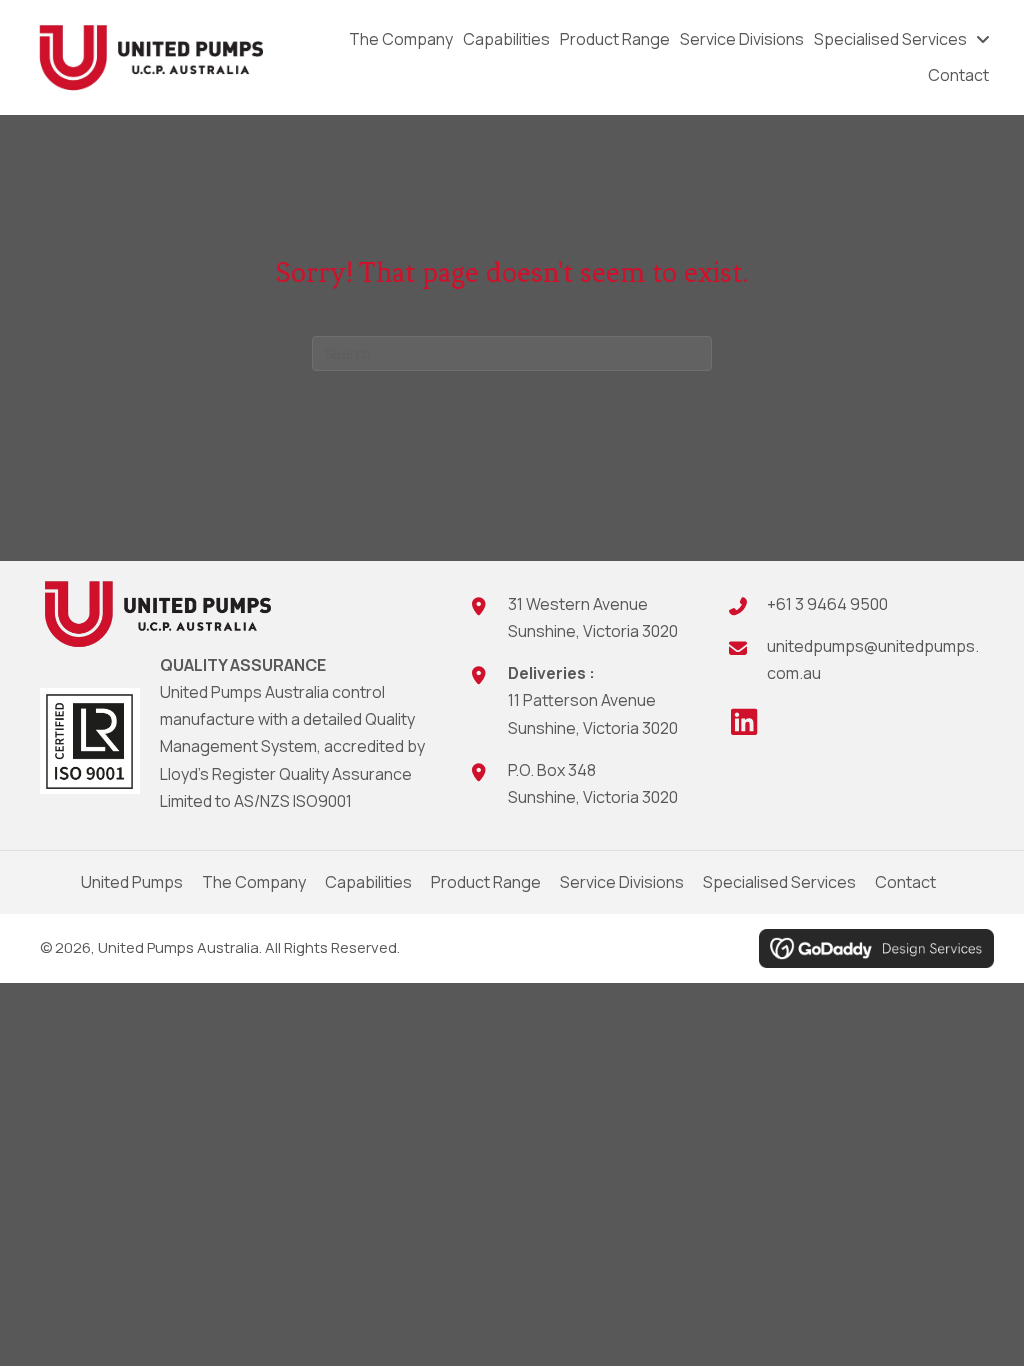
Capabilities (368, 882)
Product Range (486, 882)
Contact (905, 882)
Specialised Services (779, 882)
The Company (254, 882)
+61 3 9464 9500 (827, 604)
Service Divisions (622, 882)
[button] (744, 722)
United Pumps (132, 882)
